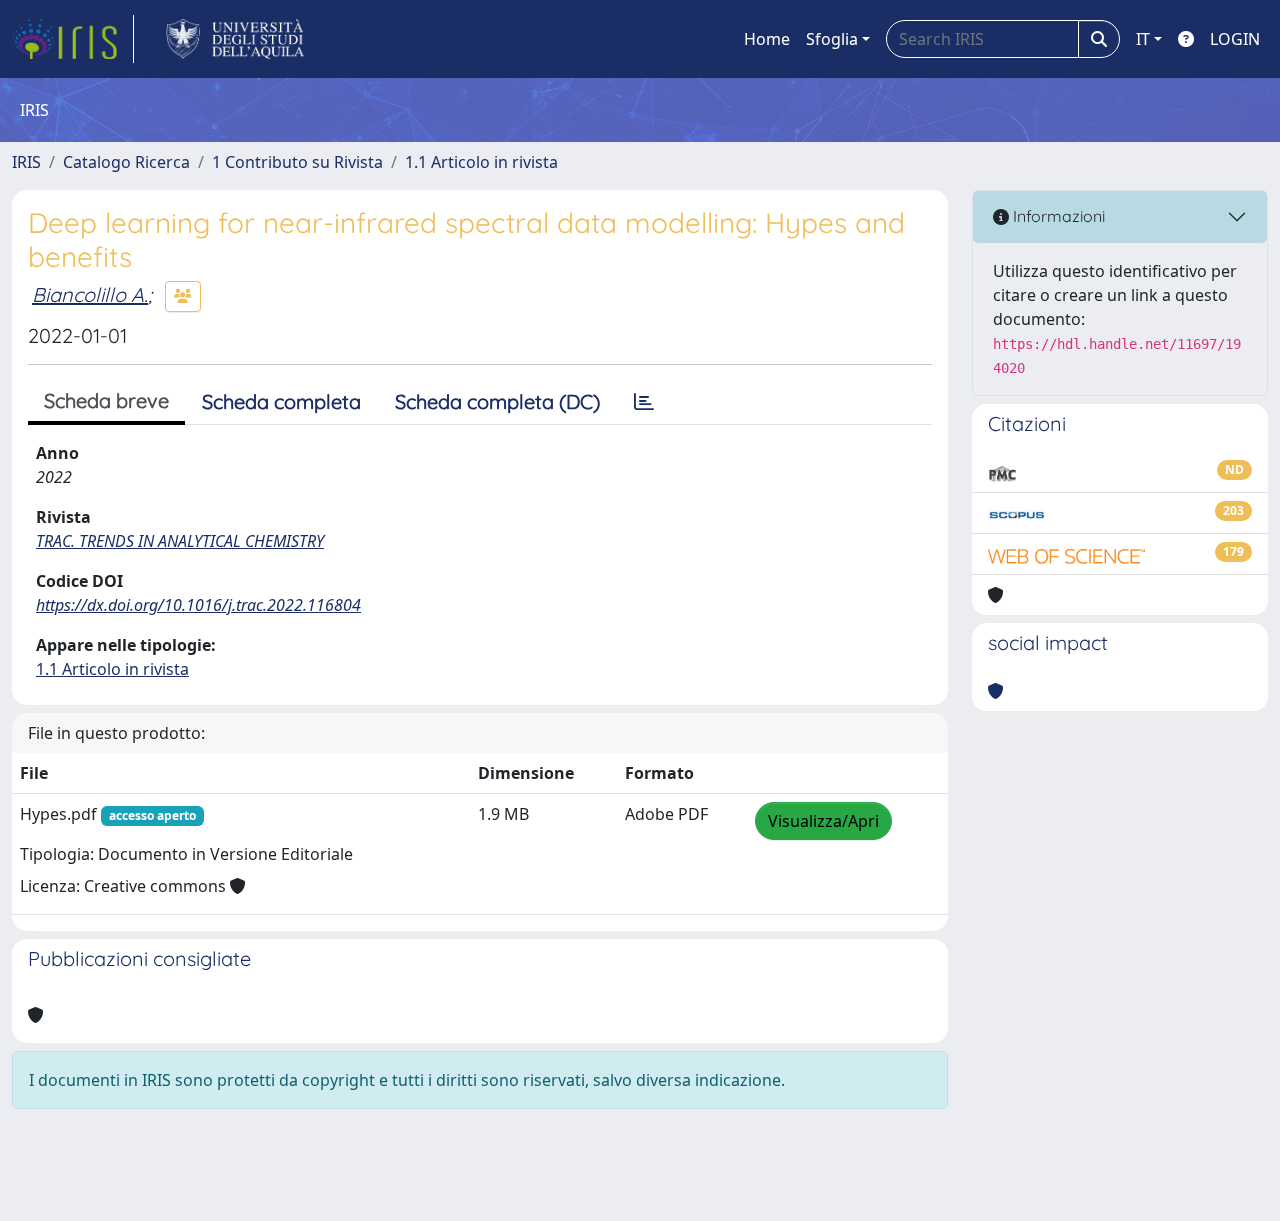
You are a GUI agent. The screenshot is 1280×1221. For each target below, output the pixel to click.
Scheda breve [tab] (106, 400)
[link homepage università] (235, 39)
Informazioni (1057, 216)
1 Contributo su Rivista (297, 162)
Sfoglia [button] (832, 39)
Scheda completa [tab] (281, 401)
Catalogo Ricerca (126, 162)
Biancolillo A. (90, 294)
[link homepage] (73, 39)
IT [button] (1143, 39)
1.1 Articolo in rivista (481, 162)
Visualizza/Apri (823, 821)
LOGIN (1235, 39)
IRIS (26, 162)
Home (767, 39)
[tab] (644, 402)
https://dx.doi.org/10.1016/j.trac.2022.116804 (198, 605)
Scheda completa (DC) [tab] (497, 401)
